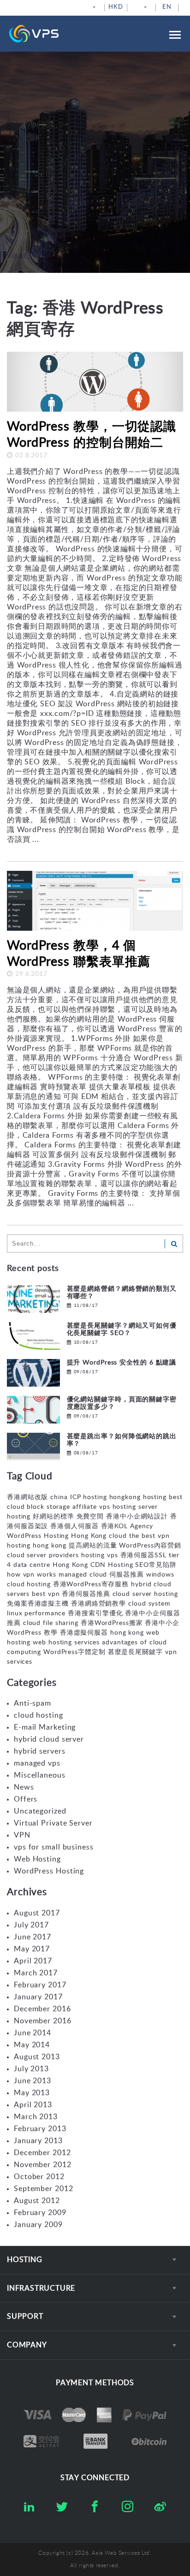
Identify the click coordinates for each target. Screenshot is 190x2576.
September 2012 (44, 2189)
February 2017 (40, 1985)
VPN (22, 1835)
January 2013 (38, 2141)
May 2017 (32, 1949)
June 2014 (33, 2033)
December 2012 (42, 2153)
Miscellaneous (40, 1775)
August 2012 (37, 2201)
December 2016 (42, 2009)
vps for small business (54, 1847)
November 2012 (43, 2165)
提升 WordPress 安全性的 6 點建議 (122, 1363)
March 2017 (36, 1973)
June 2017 (33, 1937)
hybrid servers (40, 1751)
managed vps (37, 1763)
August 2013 (37, 2057)
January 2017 (38, 1997)
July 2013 (31, 2069)
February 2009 (40, 2213)
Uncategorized (40, 1811)
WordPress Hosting (49, 1871)
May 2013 (32, 2093)
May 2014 (32, 2045)
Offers (26, 1799)
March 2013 (36, 2117)
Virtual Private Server (53, 1823)
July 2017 (31, 1925)
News (24, 1787)
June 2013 (33, 2081)
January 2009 (38, 2225)
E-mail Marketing (45, 1727)
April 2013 (33, 2105)
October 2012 (39, 2177)
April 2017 (33, 1961)
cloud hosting (39, 1715)
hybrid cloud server (49, 1739)
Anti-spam (33, 1703)
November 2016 (43, 2021)
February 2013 (40, 2129)
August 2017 (37, 1913)
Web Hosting (37, 1859)
